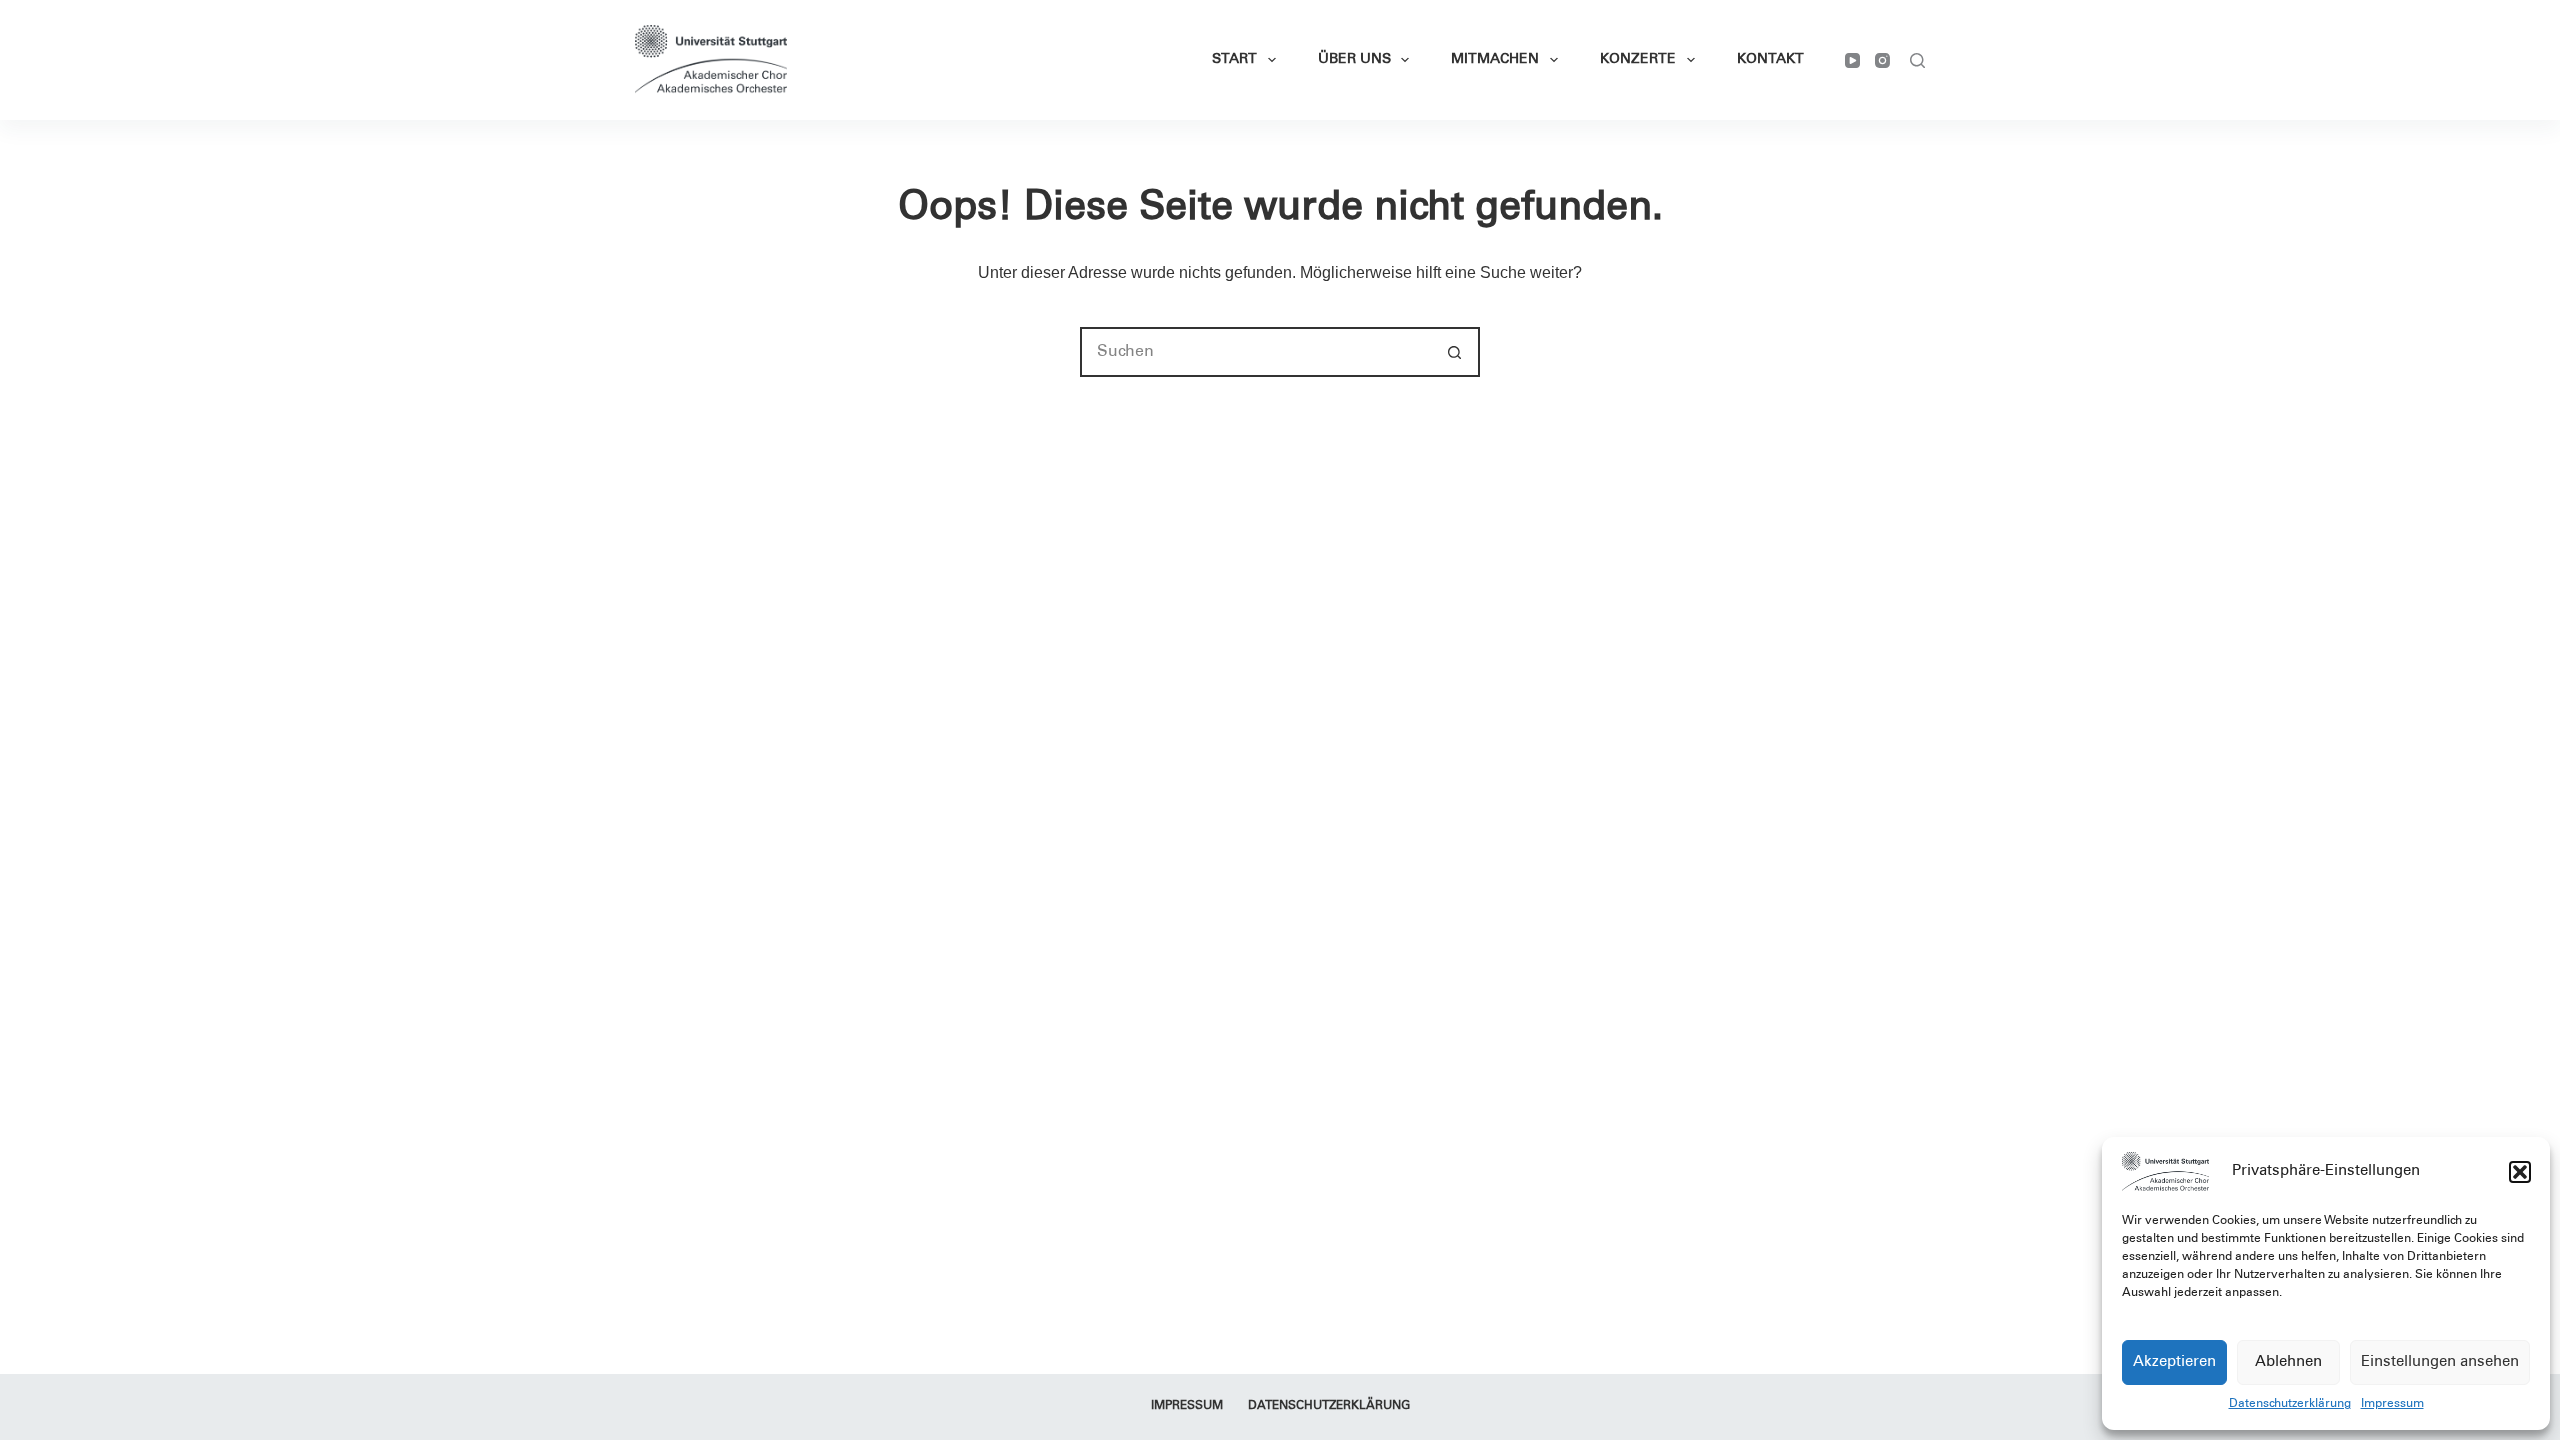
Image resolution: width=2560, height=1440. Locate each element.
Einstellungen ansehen (2440, 1362)
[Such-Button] (1455, 352)
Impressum (2392, 1404)
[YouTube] (1852, 60)
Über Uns (1354, 60)
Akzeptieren (2174, 1362)
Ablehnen (2288, 1362)
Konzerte (1638, 60)
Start (1234, 60)
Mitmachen (1495, 60)
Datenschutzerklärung (2290, 1404)
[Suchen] (1917, 60)
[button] (2520, 1172)
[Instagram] (1882, 60)
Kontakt (1770, 60)
